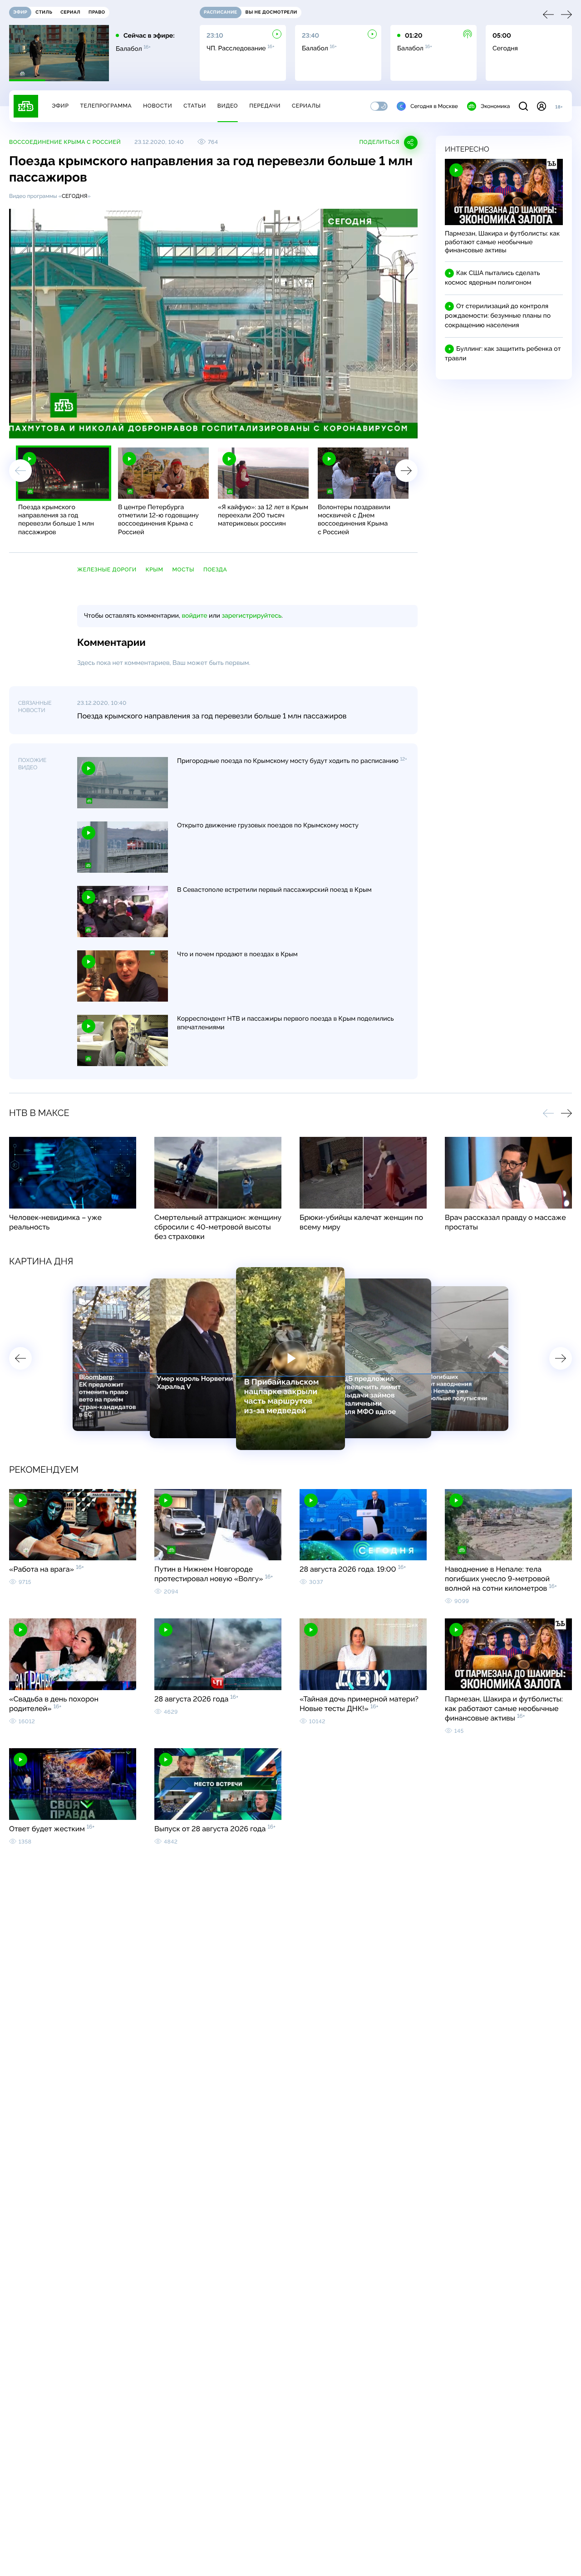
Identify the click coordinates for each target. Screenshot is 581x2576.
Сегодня (75, 196)
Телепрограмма (106, 106)
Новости (158, 106)
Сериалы (306, 106)
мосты (183, 570)
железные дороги (107, 570)
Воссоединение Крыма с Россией (65, 142)
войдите (194, 616)
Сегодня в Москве (434, 106)
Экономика (495, 106)
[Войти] (542, 106)
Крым (155, 570)
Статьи (195, 106)
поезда (215, 570)
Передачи (265, 106)
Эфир (60, 106)
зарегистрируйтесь (252, 616)
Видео (228, 106)
